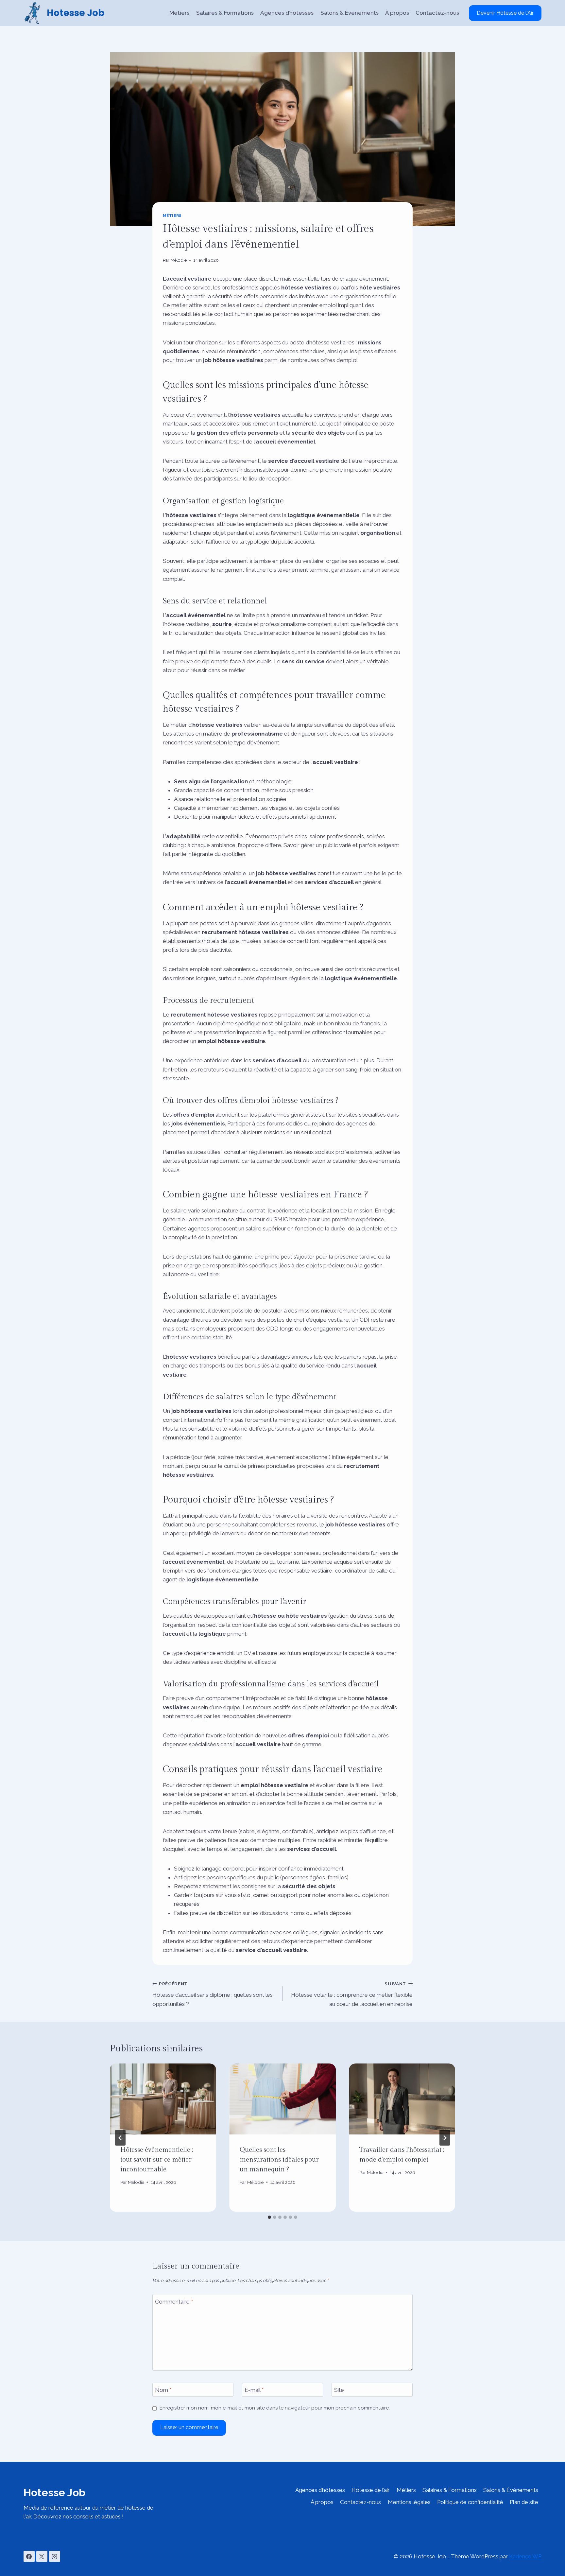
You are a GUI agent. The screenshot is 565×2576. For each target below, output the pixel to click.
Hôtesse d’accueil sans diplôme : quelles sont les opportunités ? (213, 1994)
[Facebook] (29, 2556)
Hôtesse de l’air (371, 2490)
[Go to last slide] (120, 2138)
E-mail (254, 2390)
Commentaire (174, 2301)
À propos (397, 13)
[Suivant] (445, 2138)
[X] (42, 2556)
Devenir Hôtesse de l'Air (505, 13)
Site (339, 2390)
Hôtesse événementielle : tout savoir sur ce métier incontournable (157, 2160)
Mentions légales (409, 2502)
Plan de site (524, 2502)
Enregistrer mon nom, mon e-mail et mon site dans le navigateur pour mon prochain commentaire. (275, 2408)
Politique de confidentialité (470, 2502)
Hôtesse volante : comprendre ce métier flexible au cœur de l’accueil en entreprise (352, 1994)
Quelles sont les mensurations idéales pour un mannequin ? (279, 2160)
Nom (163, 2390)
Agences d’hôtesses (287, 13)
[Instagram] (55, 2556)
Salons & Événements (350, 13)
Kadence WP (525, 2556)
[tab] (269, 2217)
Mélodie (179, 260)
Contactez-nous (437, 13)
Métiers (179, 13)
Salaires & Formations (225, 13)
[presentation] (163, 2099)
